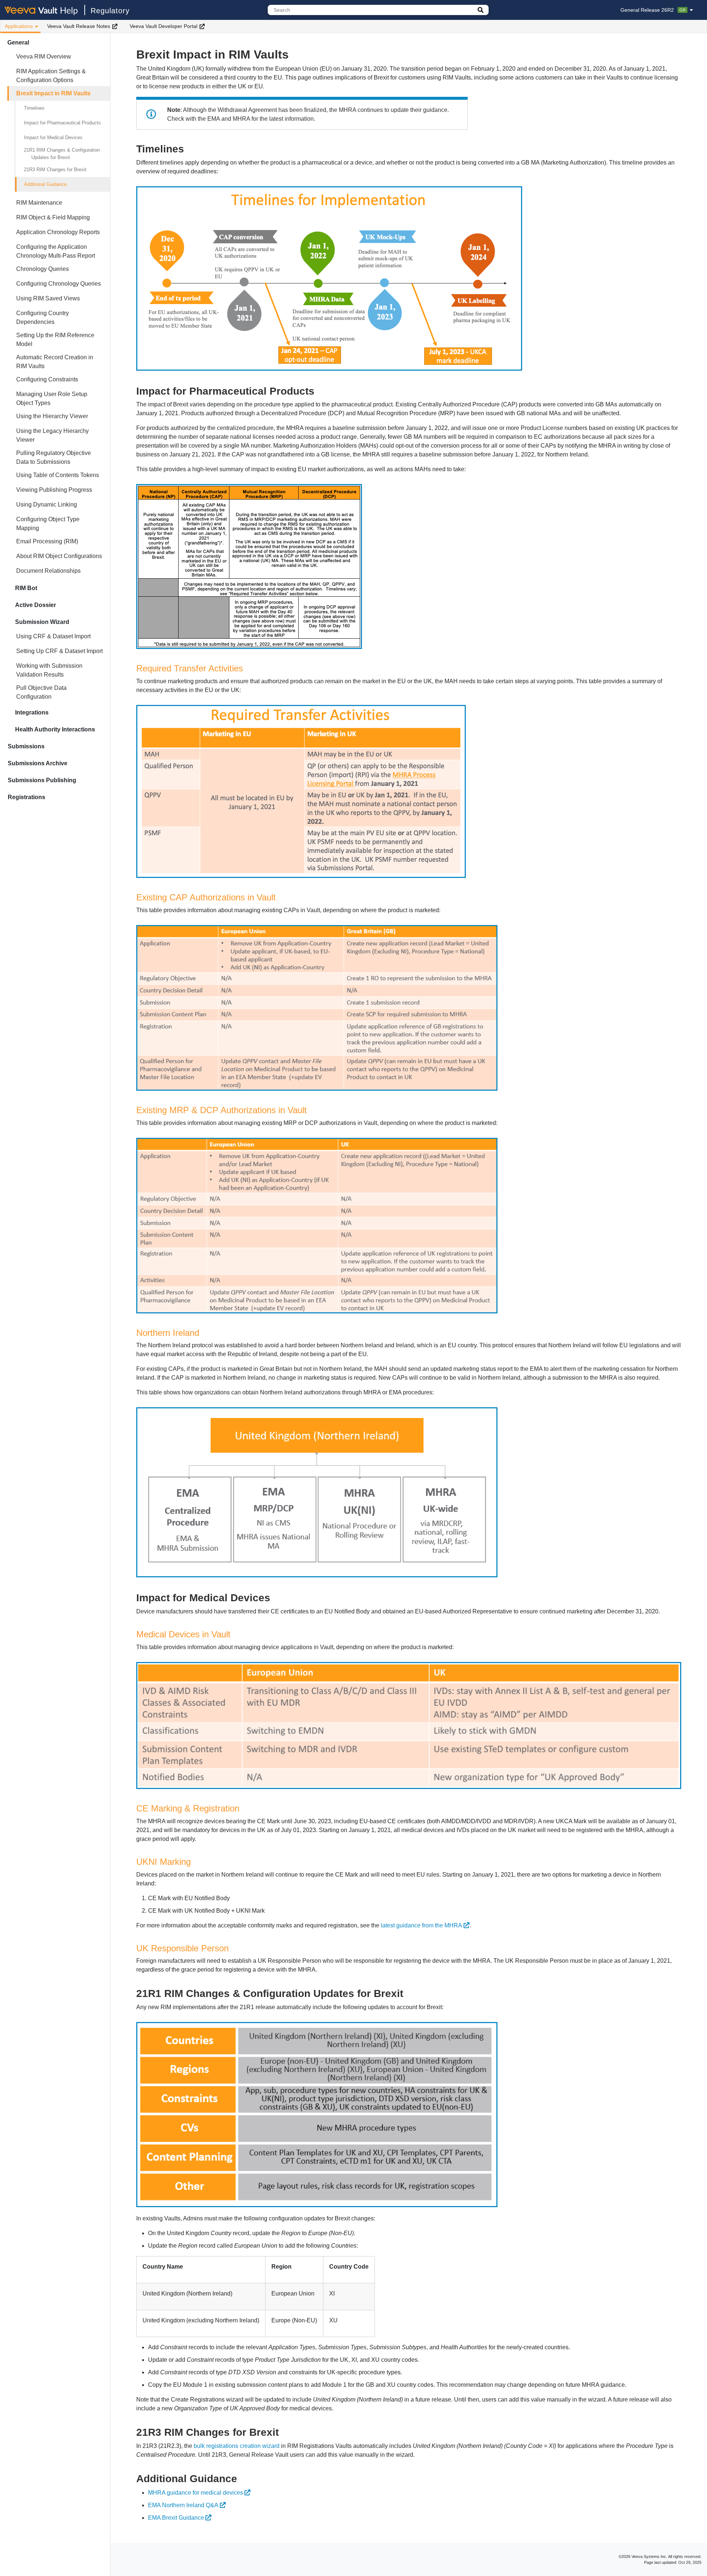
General (18, 43)
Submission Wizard (42, 622)
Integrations (32, 712)
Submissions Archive (38, 763)
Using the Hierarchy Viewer (52, 416)
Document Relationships (48, 571)
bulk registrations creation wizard (237, 2446)
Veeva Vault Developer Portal (163, 26)
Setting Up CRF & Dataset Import (59, 651)
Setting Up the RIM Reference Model (55, 340)
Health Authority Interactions (55, 729)
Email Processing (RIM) (47, 541)
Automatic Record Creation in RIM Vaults (55, 362)
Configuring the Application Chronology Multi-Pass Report (56, 251)
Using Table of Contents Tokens (58, 475)
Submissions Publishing (42, 780)
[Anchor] (189, 148)
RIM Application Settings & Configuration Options (51, 76)
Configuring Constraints (47, 379)
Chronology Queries (43, 269)
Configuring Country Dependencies (43, 317)
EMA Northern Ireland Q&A (183, 2505)
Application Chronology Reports (58, 232)
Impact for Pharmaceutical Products (62, 123)
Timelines (34, 108)
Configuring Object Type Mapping (48, 524)
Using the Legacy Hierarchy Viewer (52, 435)
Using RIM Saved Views (48, 298)
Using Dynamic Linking (47, 504)
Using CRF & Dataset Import (53, 636)
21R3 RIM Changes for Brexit (55, 170)
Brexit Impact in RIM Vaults (53, 93)
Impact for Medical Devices (53, 137)
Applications (19, 26)
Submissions (26, 746)
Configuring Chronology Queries (59, 284)
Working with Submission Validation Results (49, 670)
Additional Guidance (45, 184)
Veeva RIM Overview (44, 57)
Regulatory (110, 11)
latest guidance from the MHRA (421, 1925)
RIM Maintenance (39, 203)
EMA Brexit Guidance (176, 2518)
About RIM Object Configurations (59, 556)
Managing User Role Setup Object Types (52, 398)
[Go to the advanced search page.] (481, 10)
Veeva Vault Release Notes (79, 26)
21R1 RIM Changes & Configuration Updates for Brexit (62, 154)
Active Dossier (36, 605)
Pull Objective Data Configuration (41, 692)
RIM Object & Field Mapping (53, 217)
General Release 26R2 (653, 10)
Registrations (27, 797)
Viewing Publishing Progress (54, 490)
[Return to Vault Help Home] (45, 10)
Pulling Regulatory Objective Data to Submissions (54, 457)
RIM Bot (26, 588)
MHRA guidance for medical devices (196, 2493)
